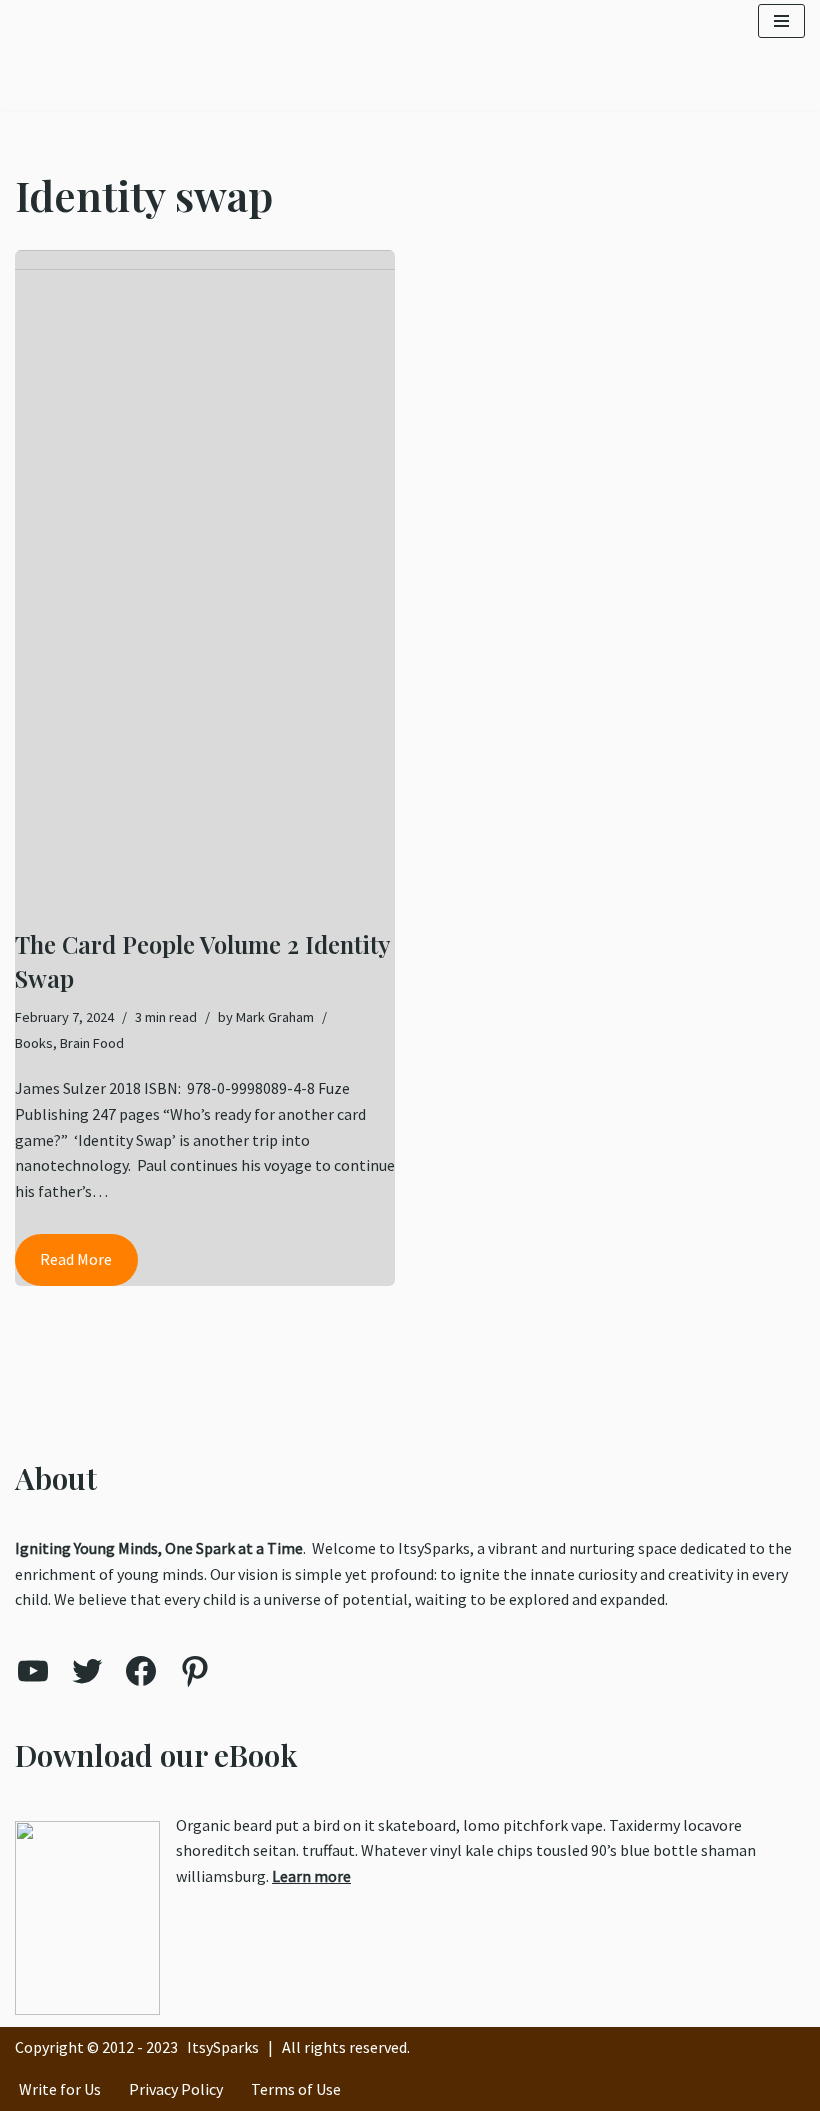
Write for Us (60, 2089)
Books (34, 1043)
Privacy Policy (176, 2089)
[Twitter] (87, 1671)
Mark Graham (275, 1017)
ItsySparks (223, 2047)
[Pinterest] (195, 1671)
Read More (63, 1267)
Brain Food (92, 1043)
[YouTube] (33, 1671)
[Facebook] (141, 1671)
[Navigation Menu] (781, 21)
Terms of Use (296, 2089)
